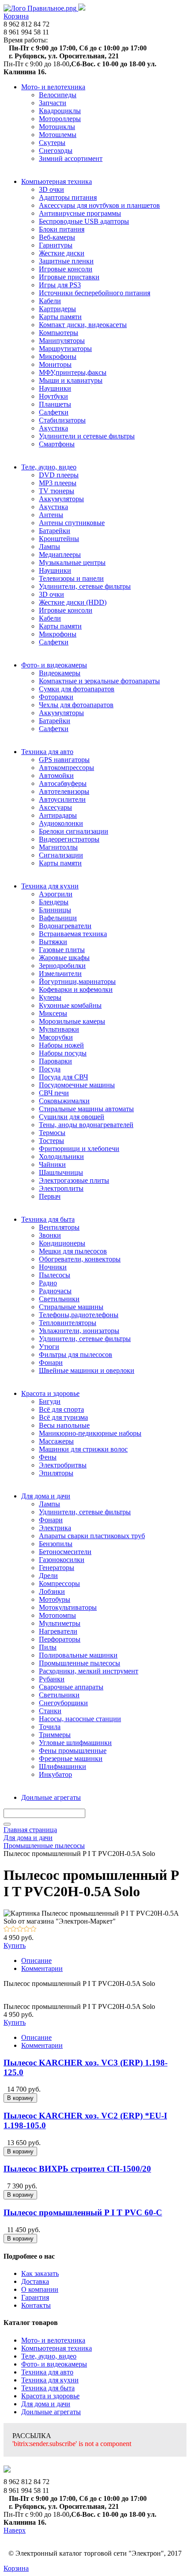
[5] (33, 1930)
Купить (15, 1945)
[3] (20, 1930)
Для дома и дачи (46, 2404)
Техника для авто (47, 2372)
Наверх (15, 2530)
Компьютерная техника (57, 2348)
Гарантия (35, 2297)
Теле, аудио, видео (49, 2356)
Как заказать (40, 2273)
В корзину (20, 2098)
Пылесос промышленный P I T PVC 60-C (83, 2212)
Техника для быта (48, 2388)
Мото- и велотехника (53, 2340)
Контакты (36, 2305)
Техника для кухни (50, 2380)
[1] (7, 1930)
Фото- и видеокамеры (54, 2364)
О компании (40, 2289)
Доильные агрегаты (51, 2412)
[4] (27, 1930)
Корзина (16, 16)
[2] (13, 1930)
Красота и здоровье (50, 2396)
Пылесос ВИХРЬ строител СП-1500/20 (77, 2169)
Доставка (35, 2281)
